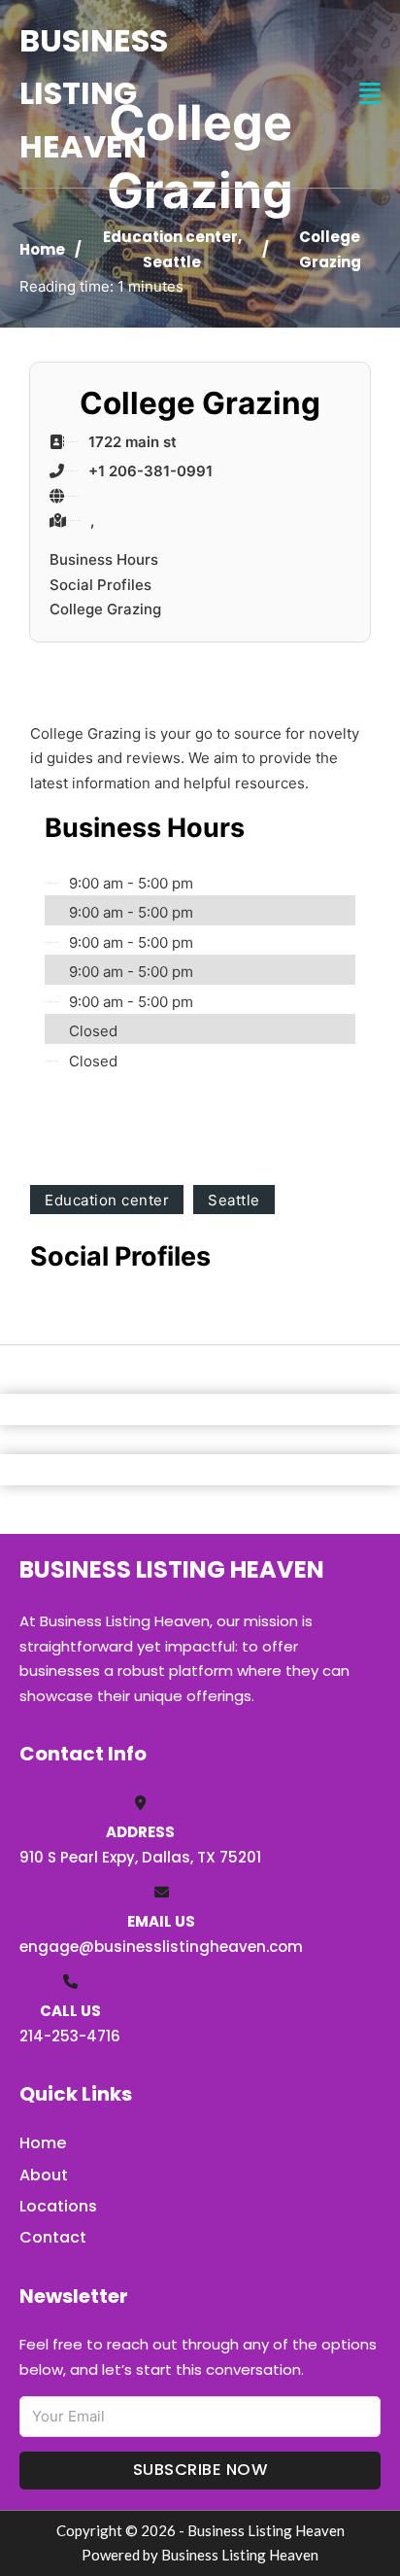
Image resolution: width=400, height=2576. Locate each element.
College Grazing (105, 609)
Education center (170, 237)
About (44, 2175)
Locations (58, 2206)
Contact (53, 2237)
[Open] (370, 94)
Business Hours (104, 559)
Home (42, 249)
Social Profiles (100, 585)
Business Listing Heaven (94, 93)
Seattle (172, 262)
